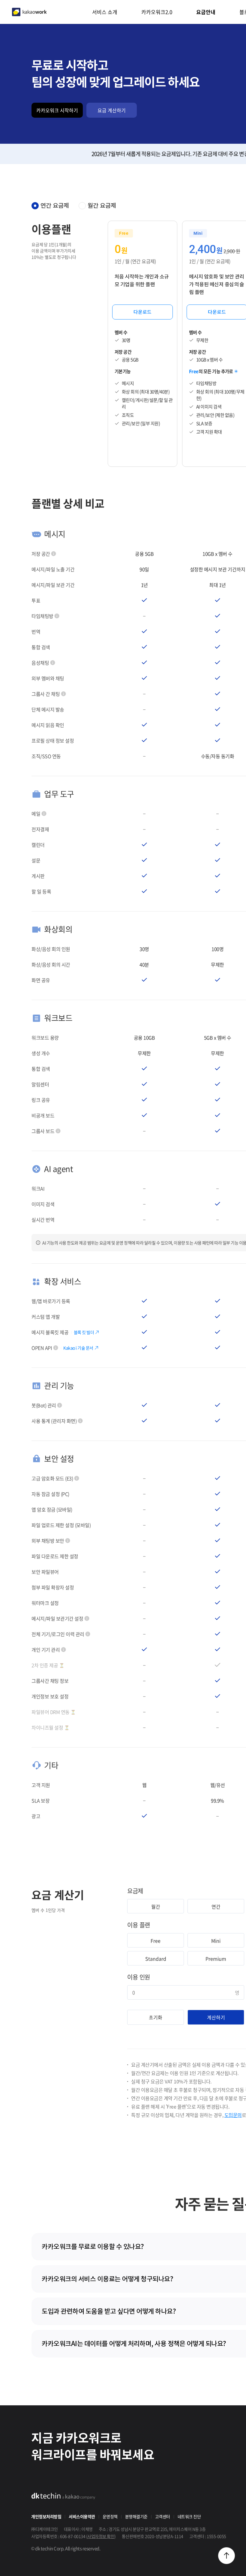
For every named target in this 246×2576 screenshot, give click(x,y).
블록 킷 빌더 (84, 1332)
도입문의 (233, 2115)
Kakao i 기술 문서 (78, 1348)
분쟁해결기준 (136, 2516)
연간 (216, 1906)
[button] (226, 2556)
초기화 (156, 2017)
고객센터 (163, 2516)
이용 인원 (139, 1977)
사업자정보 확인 (101, 2536)
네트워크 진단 (189, 2516)
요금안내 (206, 12)
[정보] (54, 554)
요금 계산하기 (112, 110)
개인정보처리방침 (46, 2516)
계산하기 (216, 2017)
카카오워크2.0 (157, 12)
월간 (156, 1906)
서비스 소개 (105, 12)
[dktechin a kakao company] (63, 2496)
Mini (216, 1941)
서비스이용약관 (82, 2516)
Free (156, 1941)
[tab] (50, 206)
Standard (156, 1959)
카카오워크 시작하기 (57, 110)
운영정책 (110, 2516)
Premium (216, 1959)
